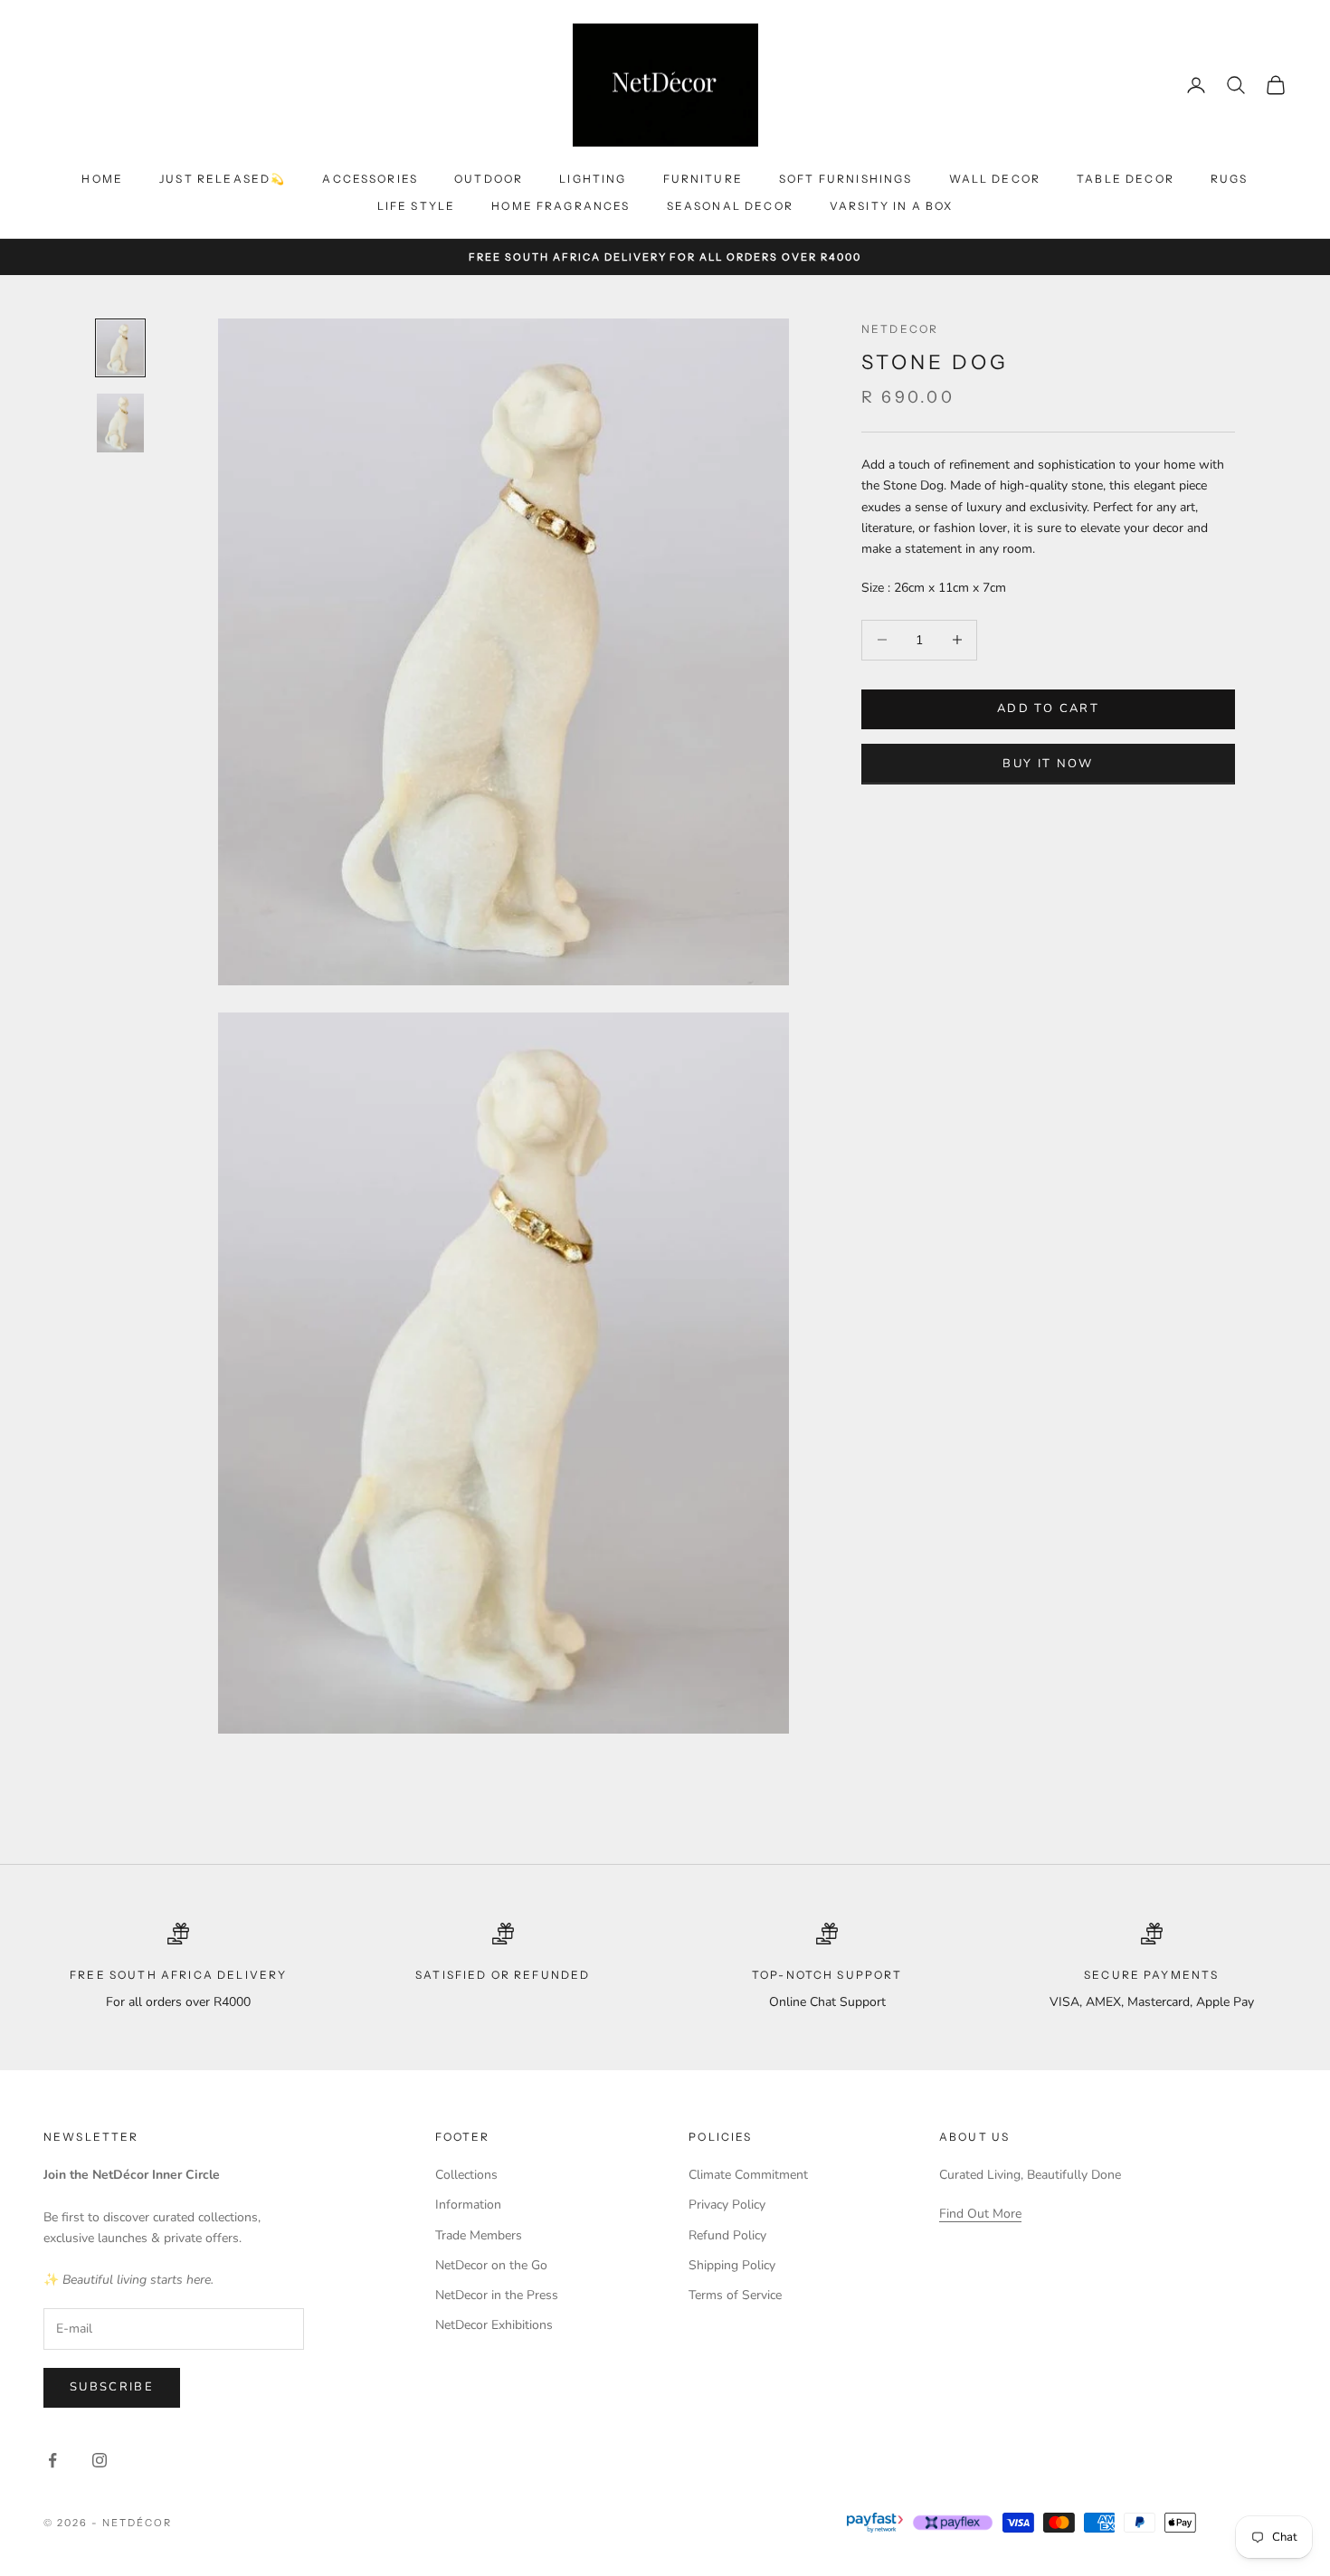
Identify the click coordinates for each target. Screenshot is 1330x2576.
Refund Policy (727, 2235)
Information (468, 2205)
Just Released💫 (223, 179)
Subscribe (112, 2387)
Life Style (417, 206)
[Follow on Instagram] (100, 2460)
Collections (466, 2175)
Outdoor (489, 179)
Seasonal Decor (730, 206)
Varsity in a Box (892, 206)
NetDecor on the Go (491, 2265)
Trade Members (479, 2235)
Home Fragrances (560, 206)
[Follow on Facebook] (52, 2460)
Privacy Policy (727, 2205)
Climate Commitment (748, 2175)
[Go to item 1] (120, 348)
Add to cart (1048, 708)
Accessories (370, 179)
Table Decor (1126, 179)
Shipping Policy (732, 2265)
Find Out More (980, 2214)
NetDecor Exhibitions (494, 2325)
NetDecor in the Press (497, 2295)
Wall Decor (995, 179)
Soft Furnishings (846, 179)
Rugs (1230, 179)
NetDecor (900, 329)
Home (102, 179)
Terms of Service (735, 2295)
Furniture (703, 179)
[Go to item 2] (120, 423)
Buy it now (1048, 763)
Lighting (593, 179)
